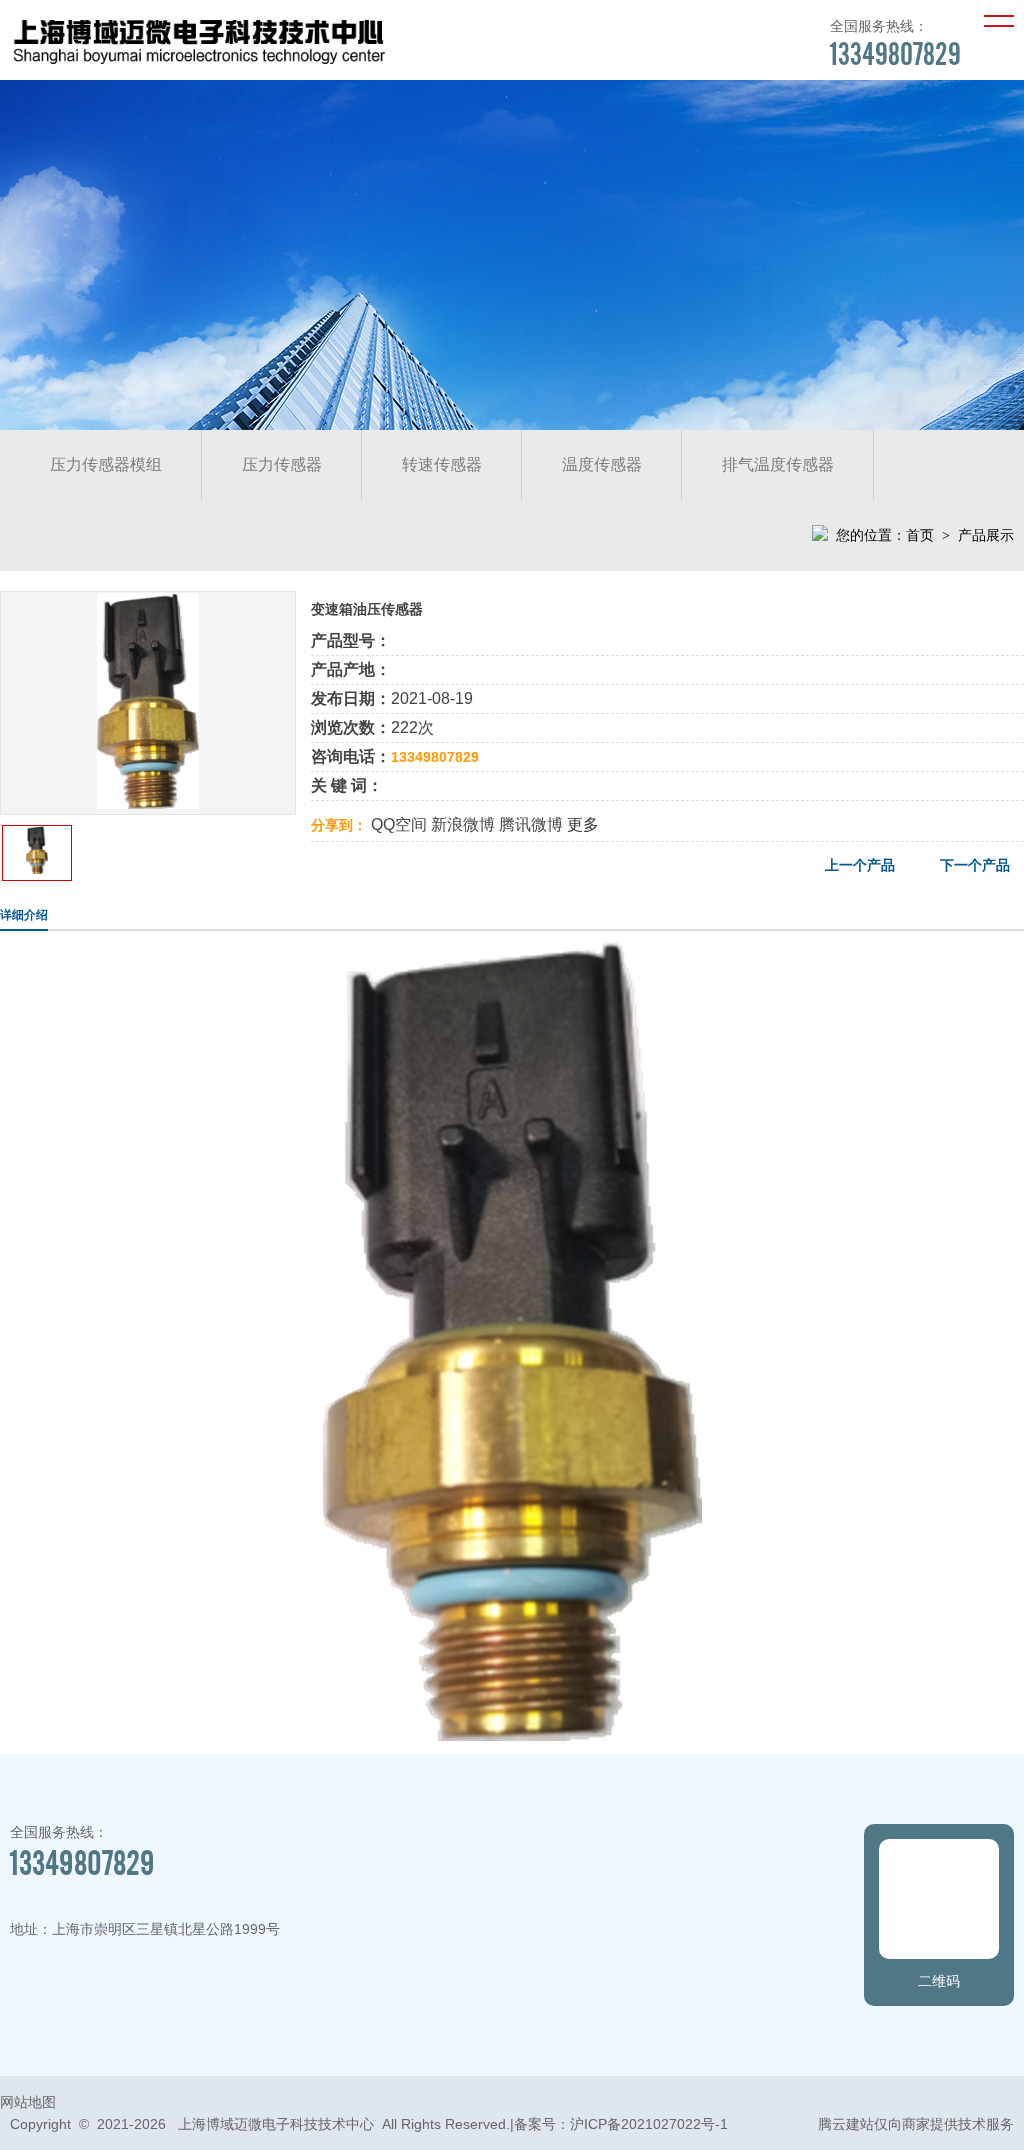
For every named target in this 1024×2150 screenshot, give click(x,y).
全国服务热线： (895, 44)
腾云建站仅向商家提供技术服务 (916, 2124)
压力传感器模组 (106, 464)
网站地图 (28, 2102)
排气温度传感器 (778, 464)
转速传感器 (442, 464)
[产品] (148, 803)
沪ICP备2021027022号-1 (649, 2124)
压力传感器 (282, 464)
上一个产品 (860, 865)
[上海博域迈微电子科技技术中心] (199, 65)
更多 (583, 824)
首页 (920, 535)
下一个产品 (975, 865)
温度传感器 (602, 464)
